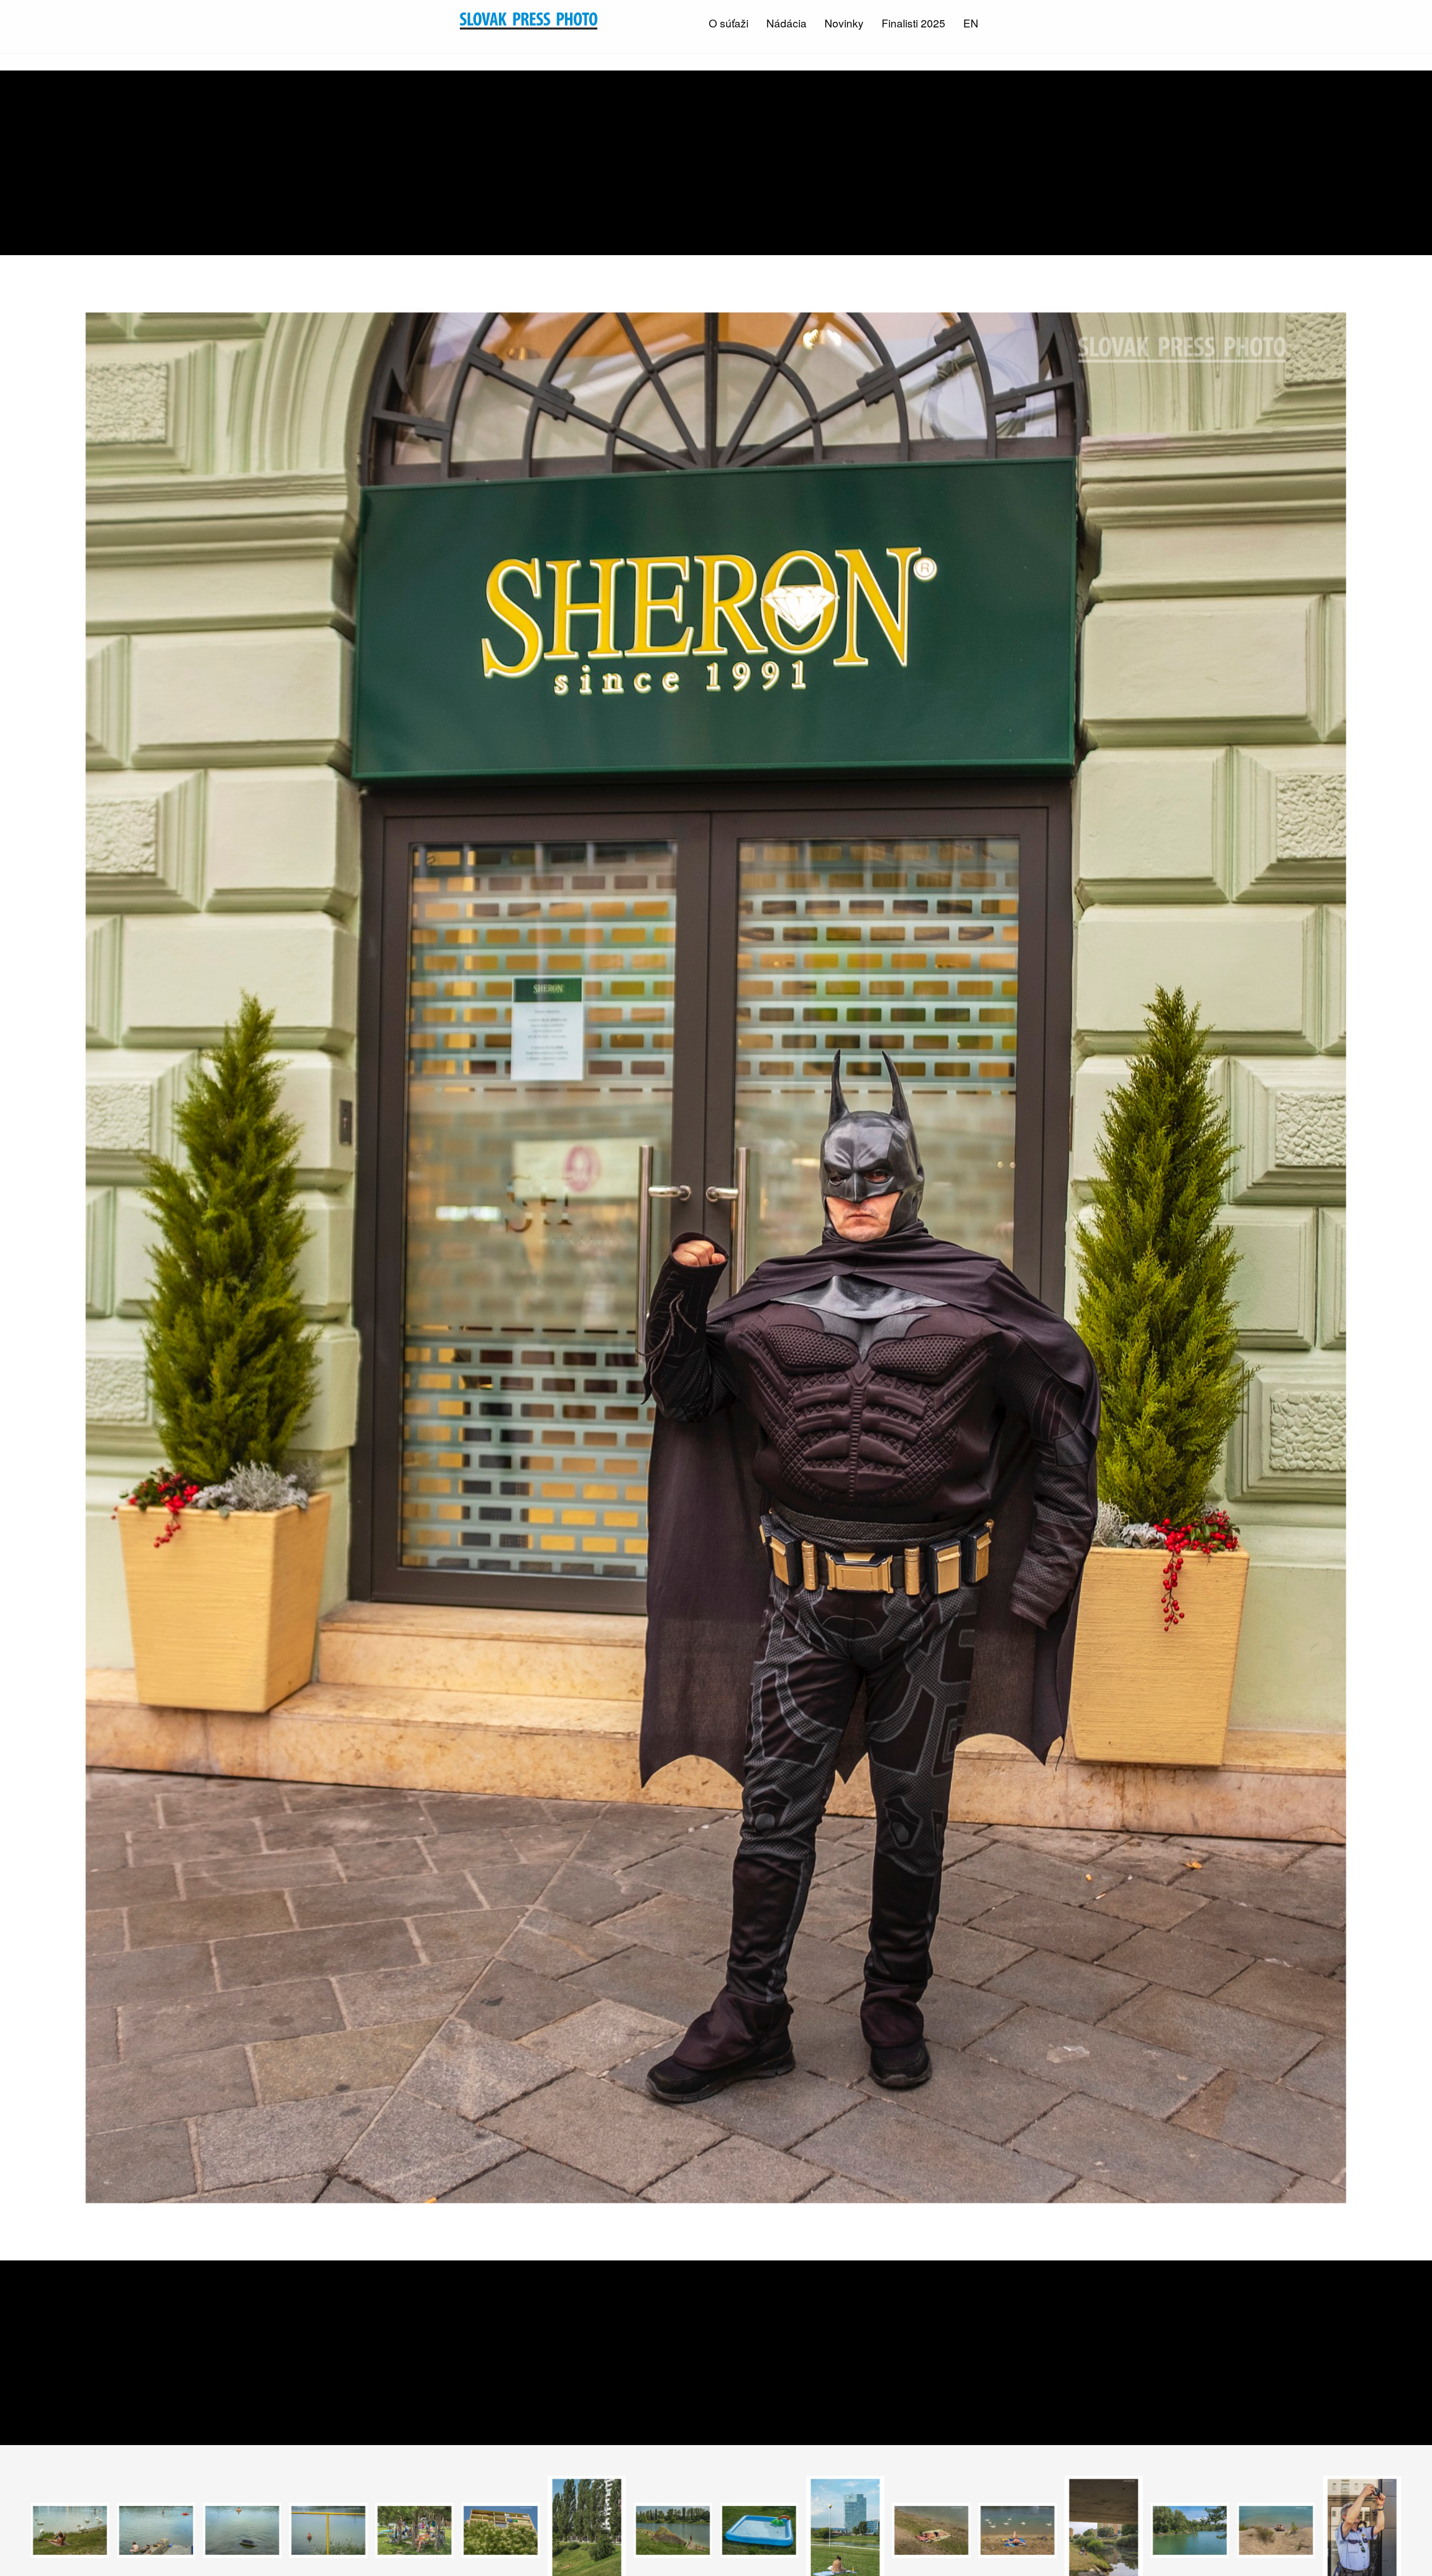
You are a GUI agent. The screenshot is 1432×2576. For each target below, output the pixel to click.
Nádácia (786, 23)
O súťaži (729, 23)
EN (971, 23)
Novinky (844, 23)
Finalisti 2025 (913, 23)
